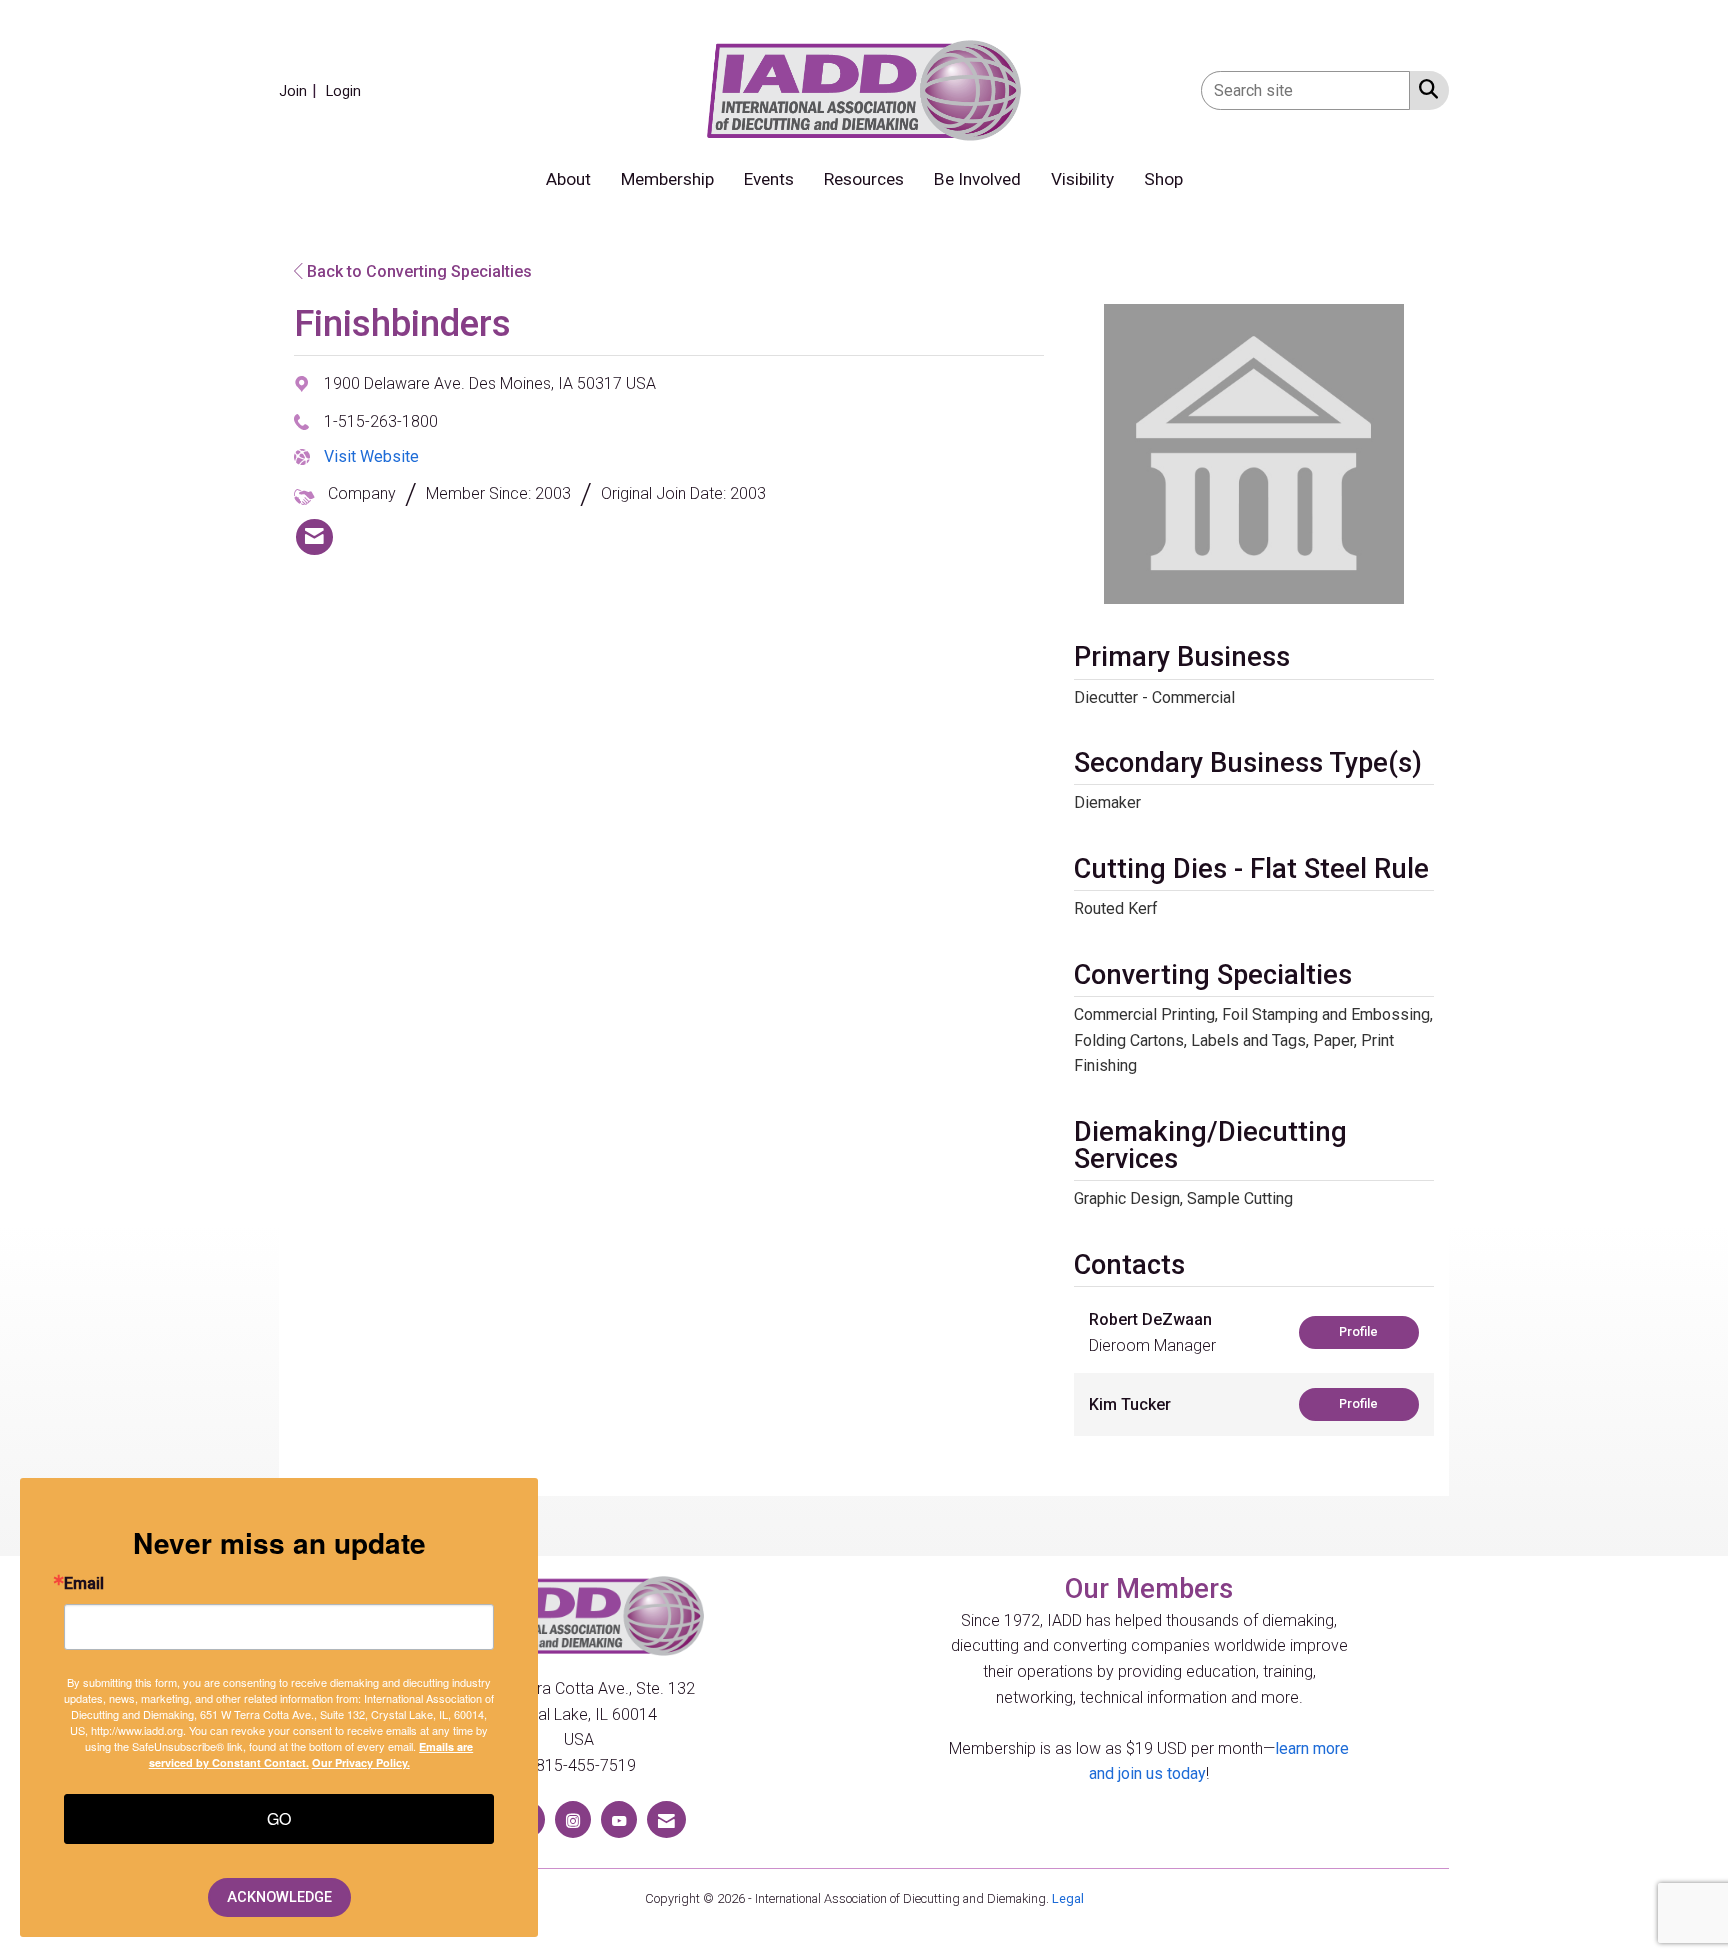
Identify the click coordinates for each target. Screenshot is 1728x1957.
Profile (1358, 1331)
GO (279, 1818)
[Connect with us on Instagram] (573, 1819)
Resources (864, 179)
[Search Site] (1424, 89)
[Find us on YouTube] (619, 1819)
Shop (1163, 179)
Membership (667, 179)
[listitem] (300, 90)
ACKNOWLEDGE (279, 1897)
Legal (1068, 1898)
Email (84, 1584)
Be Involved (977, 179)
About (568, 179)
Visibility (1082, 179)
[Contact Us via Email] (666, 1819)
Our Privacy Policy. (361, 1762)
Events (769, 179)
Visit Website (371, 456)
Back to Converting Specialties (417, 271)
